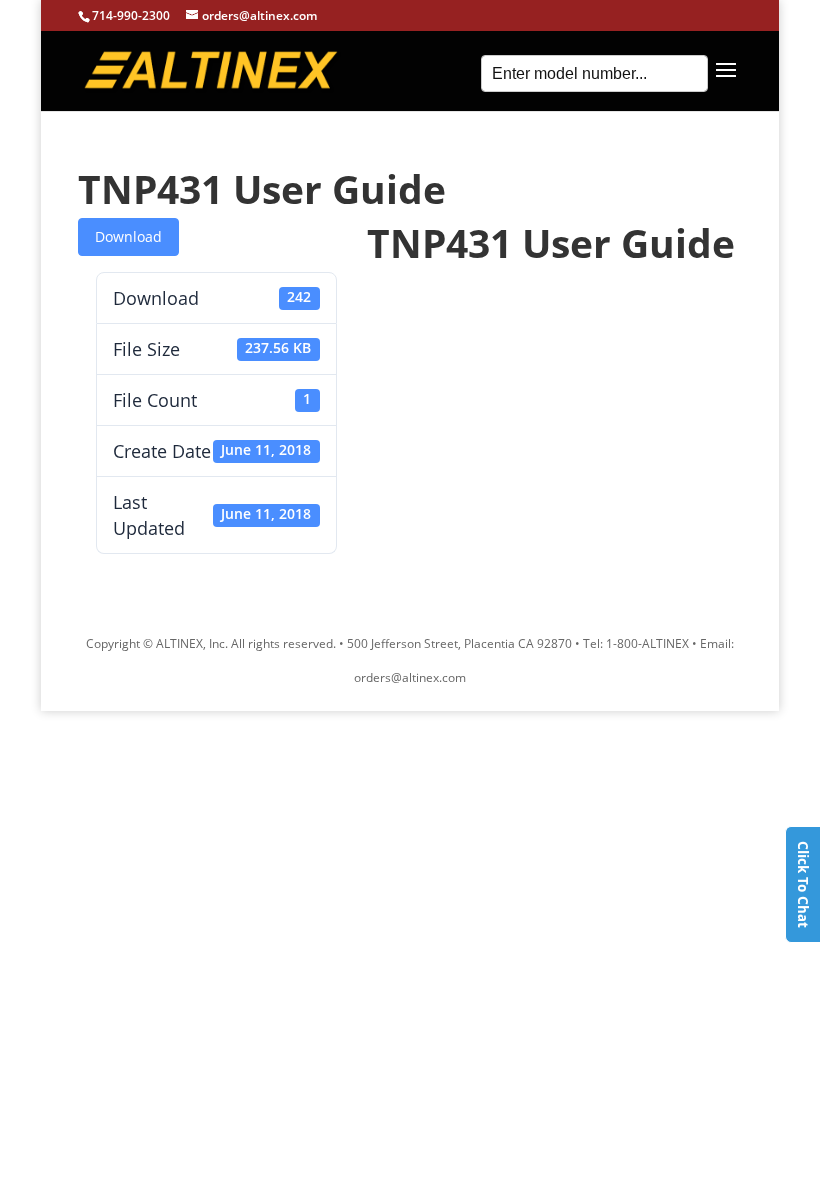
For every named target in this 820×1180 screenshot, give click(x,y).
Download (128, 236)
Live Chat (802, 884)
